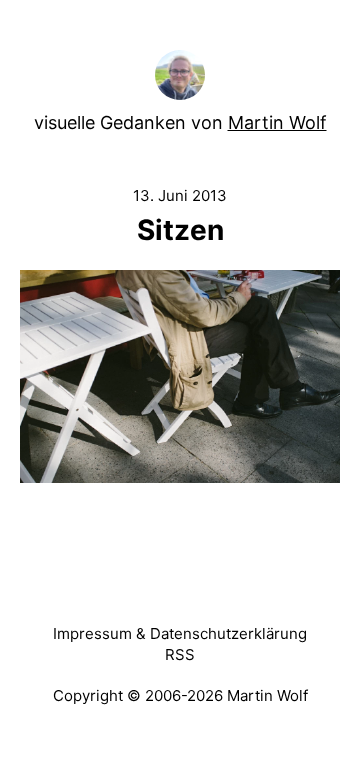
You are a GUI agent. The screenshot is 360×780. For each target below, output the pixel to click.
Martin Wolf (277, 122)
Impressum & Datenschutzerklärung (180, 633)
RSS (180, 654)
